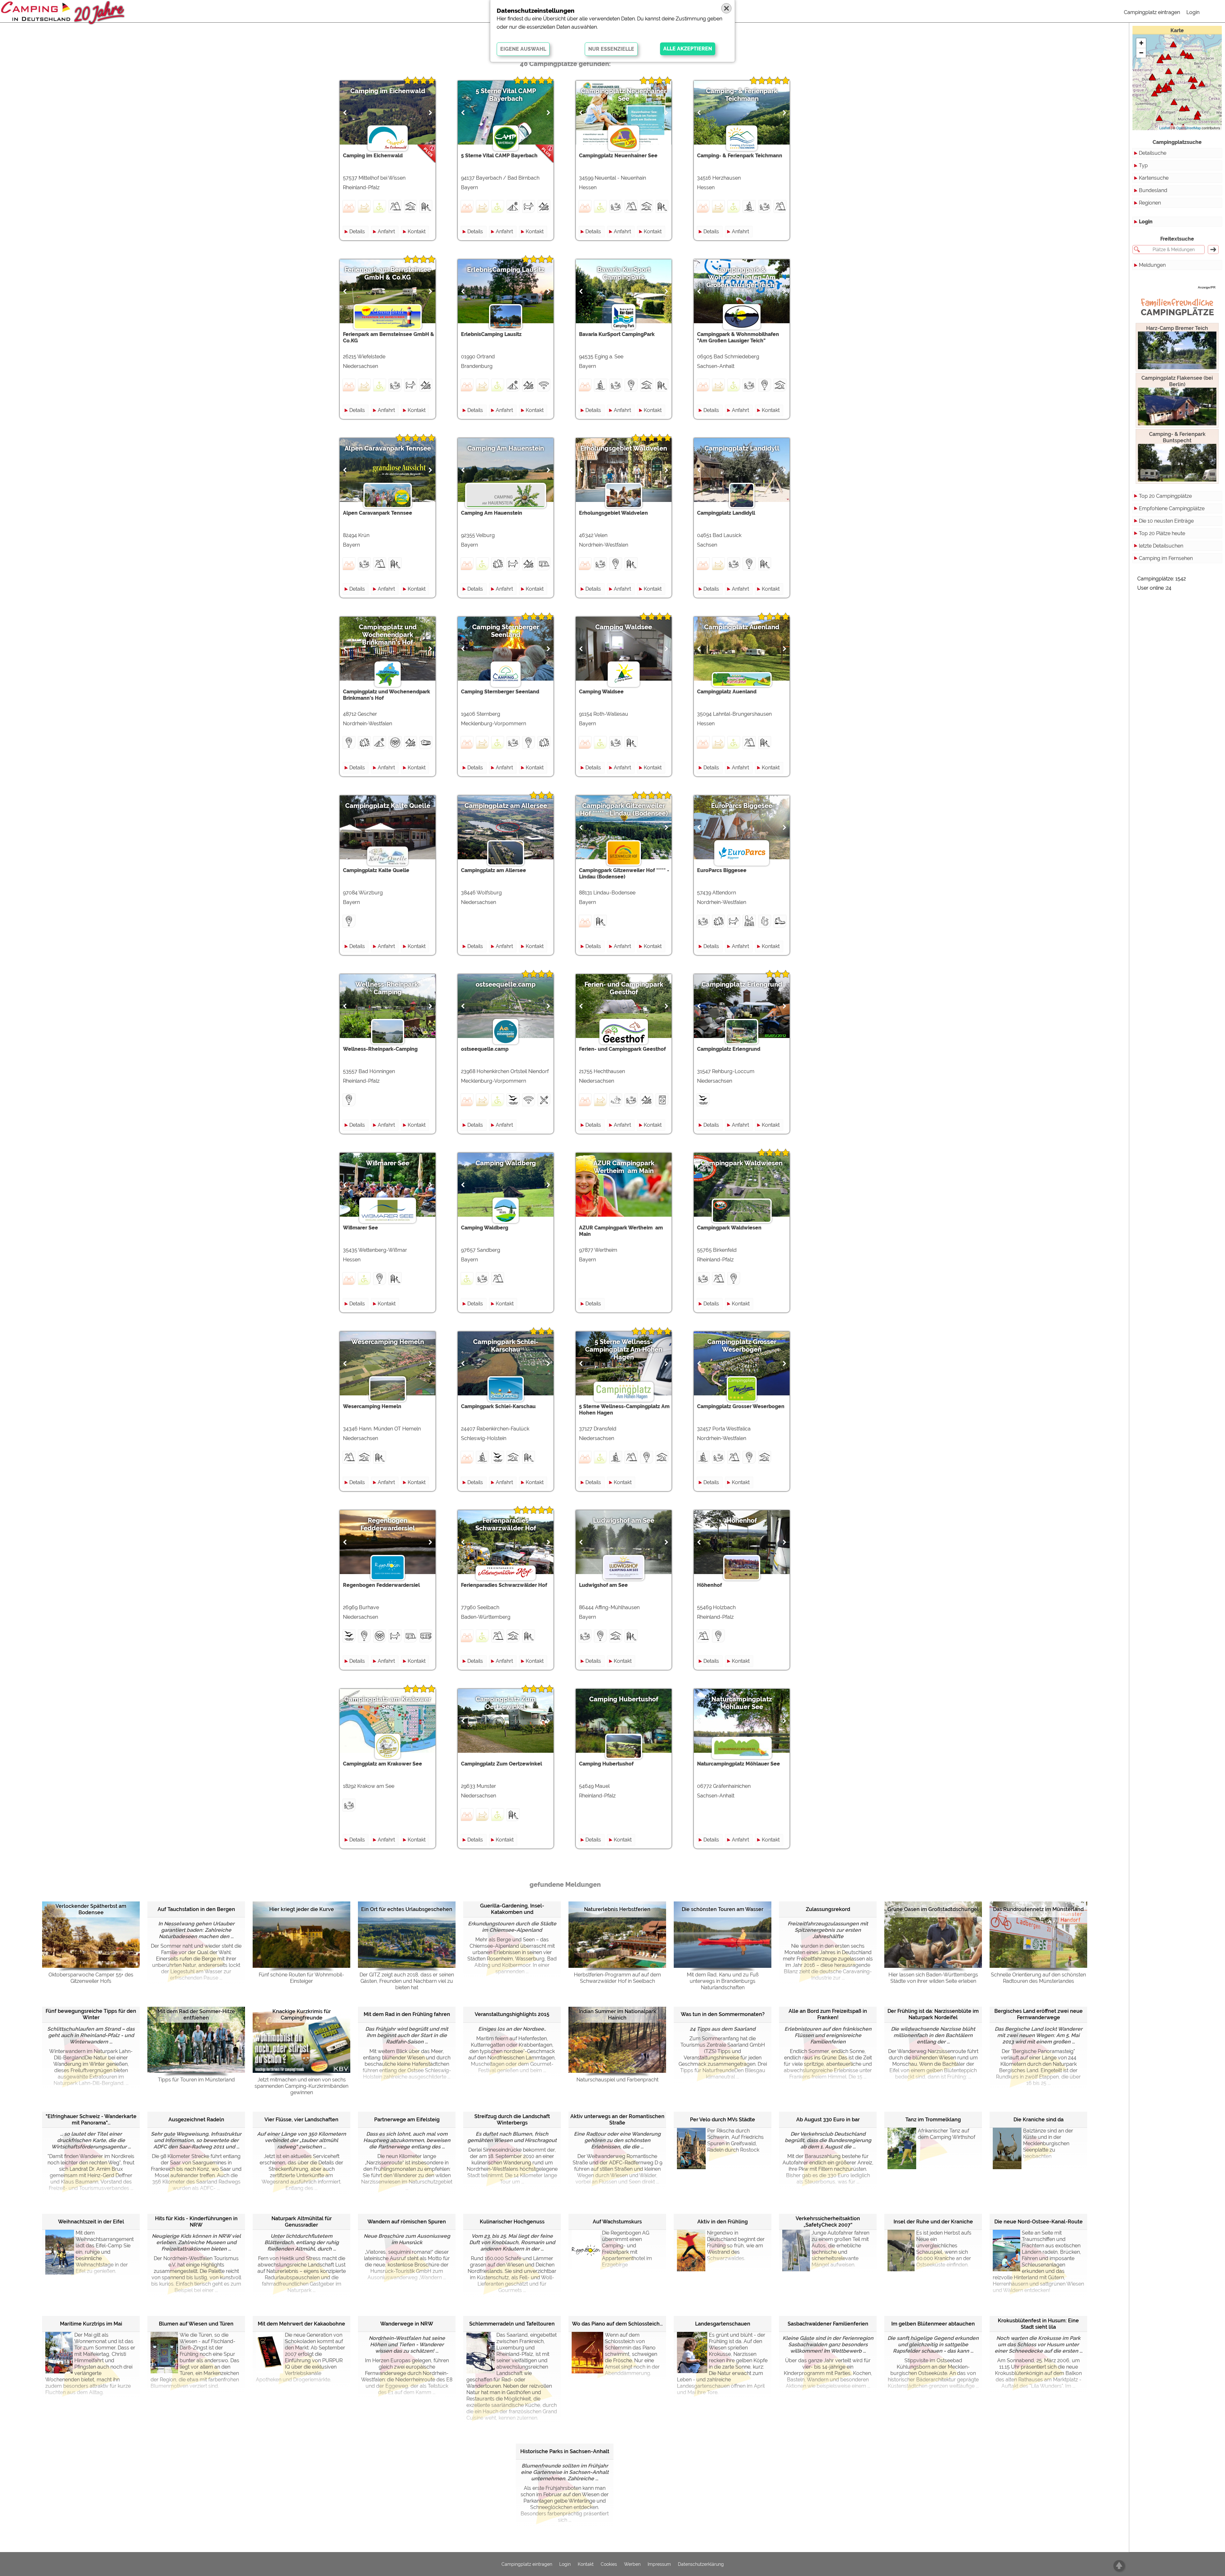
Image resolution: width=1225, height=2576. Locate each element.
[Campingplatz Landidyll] (1193, 86)
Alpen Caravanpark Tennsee (388, 448)
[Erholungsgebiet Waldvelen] (1153, 77)
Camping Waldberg (506, 1163)
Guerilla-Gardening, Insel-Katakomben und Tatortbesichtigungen (512, 1909)
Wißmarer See (388, 1163)
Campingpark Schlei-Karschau (506, 1346)
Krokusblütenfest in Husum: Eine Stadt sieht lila (1038, 2324)
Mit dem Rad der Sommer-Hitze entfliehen (196, 2015)
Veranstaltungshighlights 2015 (512, 2014)
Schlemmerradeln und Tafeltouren (512, 2324)
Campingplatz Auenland (742, 627)
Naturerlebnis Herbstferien (617, 1909)
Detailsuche (1153, 153)
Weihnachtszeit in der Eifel (91, 2222)
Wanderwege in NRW (407, 2324)
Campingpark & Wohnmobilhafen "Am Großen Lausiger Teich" (742, 277)
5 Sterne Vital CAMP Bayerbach (506, 95)
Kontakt (417, 231)
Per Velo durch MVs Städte (723, 2120)
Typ (1143, 165)
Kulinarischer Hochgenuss (512, 2222)
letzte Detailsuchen (1161, 546)
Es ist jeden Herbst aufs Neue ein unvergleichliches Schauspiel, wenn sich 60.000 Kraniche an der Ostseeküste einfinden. (944, 2249)
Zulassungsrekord (828, 1909)
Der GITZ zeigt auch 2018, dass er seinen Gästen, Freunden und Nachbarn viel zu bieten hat (407, 1981)
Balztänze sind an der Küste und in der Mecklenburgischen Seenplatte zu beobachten (1048, 2143)
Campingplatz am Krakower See (388, 1703)
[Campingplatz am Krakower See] (1191, 56)
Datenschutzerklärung (701, 2564)
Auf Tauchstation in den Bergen (196, 1909)
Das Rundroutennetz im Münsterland (1038, 1909)
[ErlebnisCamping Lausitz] (1202, 83)
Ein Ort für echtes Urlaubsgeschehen (407, 1909)
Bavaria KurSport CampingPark (624, 273)
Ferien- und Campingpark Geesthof (624, 988)
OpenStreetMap (1188, 128)
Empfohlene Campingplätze (1172, 508)
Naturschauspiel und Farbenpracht (617, 2080)
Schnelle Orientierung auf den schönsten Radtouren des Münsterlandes (1038, 1978)
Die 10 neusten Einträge (1166, 521)
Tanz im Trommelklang (933, 2120)
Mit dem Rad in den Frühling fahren (407, 2014)
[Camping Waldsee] (1182, 108)
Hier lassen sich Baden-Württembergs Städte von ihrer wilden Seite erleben (933, 1978)
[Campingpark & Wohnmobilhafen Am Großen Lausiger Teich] (1194, 80)
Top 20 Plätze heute (1162, 533)
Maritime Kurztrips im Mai (91, 2324)
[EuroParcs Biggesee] (1159, 86)
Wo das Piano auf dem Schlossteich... (617, 2324)
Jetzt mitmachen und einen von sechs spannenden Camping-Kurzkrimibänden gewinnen (301, 2086)
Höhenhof (742, 1520)
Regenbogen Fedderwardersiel (388, 1524)
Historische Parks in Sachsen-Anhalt (565, 2451)
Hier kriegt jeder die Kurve (302, 1909)
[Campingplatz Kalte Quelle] (1174, 102)
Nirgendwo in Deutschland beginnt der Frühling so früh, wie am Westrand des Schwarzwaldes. (736, 2246)
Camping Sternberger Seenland (506, 631)
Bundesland (1153, 190)
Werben (632, 2564)
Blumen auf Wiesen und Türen (196, 2324)
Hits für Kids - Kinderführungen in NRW (196, 2222)
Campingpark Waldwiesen (742, 1163)
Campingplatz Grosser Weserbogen (742, 1346)
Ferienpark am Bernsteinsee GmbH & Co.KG (388, 273)
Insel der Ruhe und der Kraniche (933, 2222)
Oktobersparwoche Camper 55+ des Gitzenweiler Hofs (91, 1978)
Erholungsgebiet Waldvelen (624, 448)
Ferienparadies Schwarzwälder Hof (506, 1524)
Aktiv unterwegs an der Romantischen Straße (617, 2120)
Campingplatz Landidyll (742, 448)
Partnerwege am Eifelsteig (407, 2120)
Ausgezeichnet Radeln (196, 2120)
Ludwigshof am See (624, 1520)
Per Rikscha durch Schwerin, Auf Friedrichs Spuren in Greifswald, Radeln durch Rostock (735, 2140)
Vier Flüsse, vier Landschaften (301, 2120)
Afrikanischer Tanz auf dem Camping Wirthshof (947, 2134)
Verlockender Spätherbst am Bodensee (91, 1909)
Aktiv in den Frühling (723, 2222)
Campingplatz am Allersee (506, 806)
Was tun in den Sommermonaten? (723, 2014)
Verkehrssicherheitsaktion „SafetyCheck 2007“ (828, 2222)
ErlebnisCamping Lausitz (506, 270)
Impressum (659, 2564)
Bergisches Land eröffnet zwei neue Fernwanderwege (1039, 2014)
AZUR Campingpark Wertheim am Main (624, 1167)
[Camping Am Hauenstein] (1186, 108)
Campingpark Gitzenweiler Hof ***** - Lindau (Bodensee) (624, 810)
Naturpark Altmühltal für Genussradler (302, 2222)
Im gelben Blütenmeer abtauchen (933, 2324)
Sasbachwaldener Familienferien (828, 2324)
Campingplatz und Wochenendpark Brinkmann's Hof (388, 635)
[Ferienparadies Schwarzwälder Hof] (1159, 118)
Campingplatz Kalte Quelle (388, 806)
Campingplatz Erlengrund (742, 984)
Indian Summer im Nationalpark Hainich (617, 2015)
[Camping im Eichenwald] (1158, 90)
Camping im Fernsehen (1166, 558)
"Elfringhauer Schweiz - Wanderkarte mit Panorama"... (91, 2120)
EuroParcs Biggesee (742, 806)
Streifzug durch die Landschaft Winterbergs (512, 2120)
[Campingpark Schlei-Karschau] (1173, 44)
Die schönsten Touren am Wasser (723, 1909)
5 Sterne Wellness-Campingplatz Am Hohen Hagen (624, 1349)
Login (1193, 12)
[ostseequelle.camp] (1183, 53)
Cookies (609, 2564)
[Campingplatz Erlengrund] (1169, 71)
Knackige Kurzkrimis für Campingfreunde (302, 2015)
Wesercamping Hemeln (388, 1342)
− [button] (1141, 53)
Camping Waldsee (624, 627)
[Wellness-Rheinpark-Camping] (1154, 93)
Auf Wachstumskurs (617, 2222)
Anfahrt (386, 231)
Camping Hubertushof (624, 1699)
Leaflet (1165, 128)
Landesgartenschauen (723, 2324)
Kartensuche (1154, 178)
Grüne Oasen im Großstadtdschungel (933, 1909)
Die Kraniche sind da (1039, 2120)
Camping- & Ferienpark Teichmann (742, 95)
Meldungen (1152, 265)
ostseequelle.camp (506, 984)
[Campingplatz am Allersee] (1180, 71)
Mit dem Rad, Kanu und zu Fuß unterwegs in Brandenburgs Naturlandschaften (723, 1981)
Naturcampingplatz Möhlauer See (742, 1703)
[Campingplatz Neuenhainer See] (1169, 88)
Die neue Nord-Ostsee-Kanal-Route (1039, 2222)
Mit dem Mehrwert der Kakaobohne (301, 2324)
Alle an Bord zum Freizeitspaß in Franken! (828, 2014)
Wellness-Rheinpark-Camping (388, 988)
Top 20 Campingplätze (1165, 496)
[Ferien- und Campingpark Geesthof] (1168, 57)
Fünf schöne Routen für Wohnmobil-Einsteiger (301, 1978)
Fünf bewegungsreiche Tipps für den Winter (91, 2014)
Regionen (1150, 203)
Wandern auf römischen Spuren (407, 2222)
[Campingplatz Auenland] (1164, 89)
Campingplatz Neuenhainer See (624, 95)
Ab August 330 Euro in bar (828, 2120)
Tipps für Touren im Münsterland (196, 2080)
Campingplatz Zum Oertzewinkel (506, 1703)
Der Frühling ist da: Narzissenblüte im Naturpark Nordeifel (933, 2014)
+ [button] (1141, 43)
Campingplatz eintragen (1152, 12)
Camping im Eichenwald (388, 91)
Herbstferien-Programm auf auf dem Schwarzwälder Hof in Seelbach (617, 1978)
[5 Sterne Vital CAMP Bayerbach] (1197, 117)
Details (357, 231)
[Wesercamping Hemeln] (1171, 82)
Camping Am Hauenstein (506, 448)
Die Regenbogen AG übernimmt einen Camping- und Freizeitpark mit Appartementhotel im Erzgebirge (627, 2249)
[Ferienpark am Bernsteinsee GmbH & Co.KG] (1160, 60)
